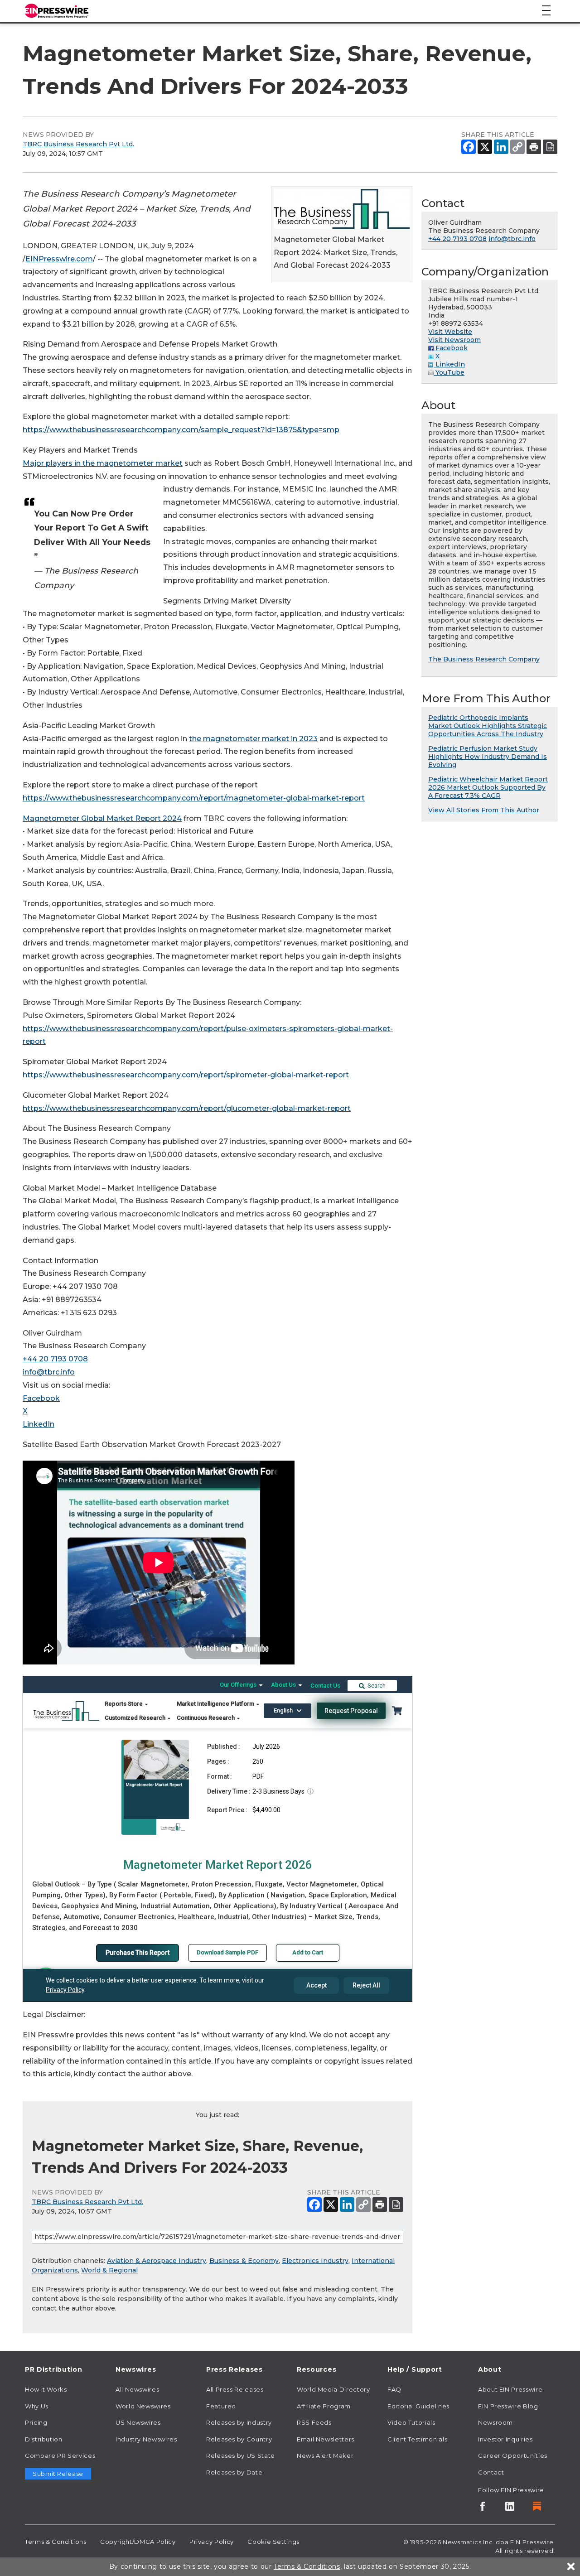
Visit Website (450, 332)
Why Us (37, 2406)
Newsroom (495, 2422)
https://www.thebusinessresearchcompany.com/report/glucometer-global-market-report (187, 1108)
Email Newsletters (326, 2439)
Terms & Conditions (56, 2542)
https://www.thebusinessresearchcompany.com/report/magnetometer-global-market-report (194, 798)
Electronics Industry (315, 2261)
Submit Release (58, 2474)
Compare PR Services (60, 2455)
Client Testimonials (417, 2439)
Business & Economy (244, 2261)
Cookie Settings (273, 2542)
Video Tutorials (411, 2422)
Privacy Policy (212, 2542)
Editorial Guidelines (418, 2406)
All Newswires (137, 2389)
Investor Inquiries (505, 2439)
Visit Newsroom (454, 340)
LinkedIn (39, 1424)
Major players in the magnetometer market (103, 463)
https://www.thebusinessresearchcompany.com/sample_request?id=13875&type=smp (181, 430)
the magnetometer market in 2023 (253, 739)
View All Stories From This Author (484, 810)
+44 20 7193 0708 (55, 1359)
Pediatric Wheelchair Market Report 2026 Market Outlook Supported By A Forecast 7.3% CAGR (488, 787)
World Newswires (143, 2406)
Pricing (36, 2422)
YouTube (449, 372)
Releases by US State (241, 2455)
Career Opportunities (513, 2455)
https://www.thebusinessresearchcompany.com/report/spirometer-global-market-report (186, 1075)
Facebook (41, 1398)
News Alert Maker (325, 2455)
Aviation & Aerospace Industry (157, 2261)
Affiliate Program (324, 2406)
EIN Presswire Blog (508, 2406)
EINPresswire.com (59, 259)
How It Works (46, 2389)
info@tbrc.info (49, 1372)
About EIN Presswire (510, 2389)
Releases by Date (234, 2472)
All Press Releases (235, 2389)
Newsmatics (462, 2542)
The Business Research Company (484, 659)
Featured (221, 2406)
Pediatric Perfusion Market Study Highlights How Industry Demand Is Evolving (488, 757)
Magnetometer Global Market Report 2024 (102, 818)
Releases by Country (239, 2439)
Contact (491, 2472)
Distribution (44, 2439)
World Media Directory (333, 2389)
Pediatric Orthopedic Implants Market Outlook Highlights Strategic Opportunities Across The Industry (488, 726)
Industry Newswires (146, 2439)
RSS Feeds (314, 2422)
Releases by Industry (239, 2422)
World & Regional (109, 2270)
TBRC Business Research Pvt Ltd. (78, 144)
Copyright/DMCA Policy (138, 2542)
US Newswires (138, 2422)
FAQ (394, 2389)
